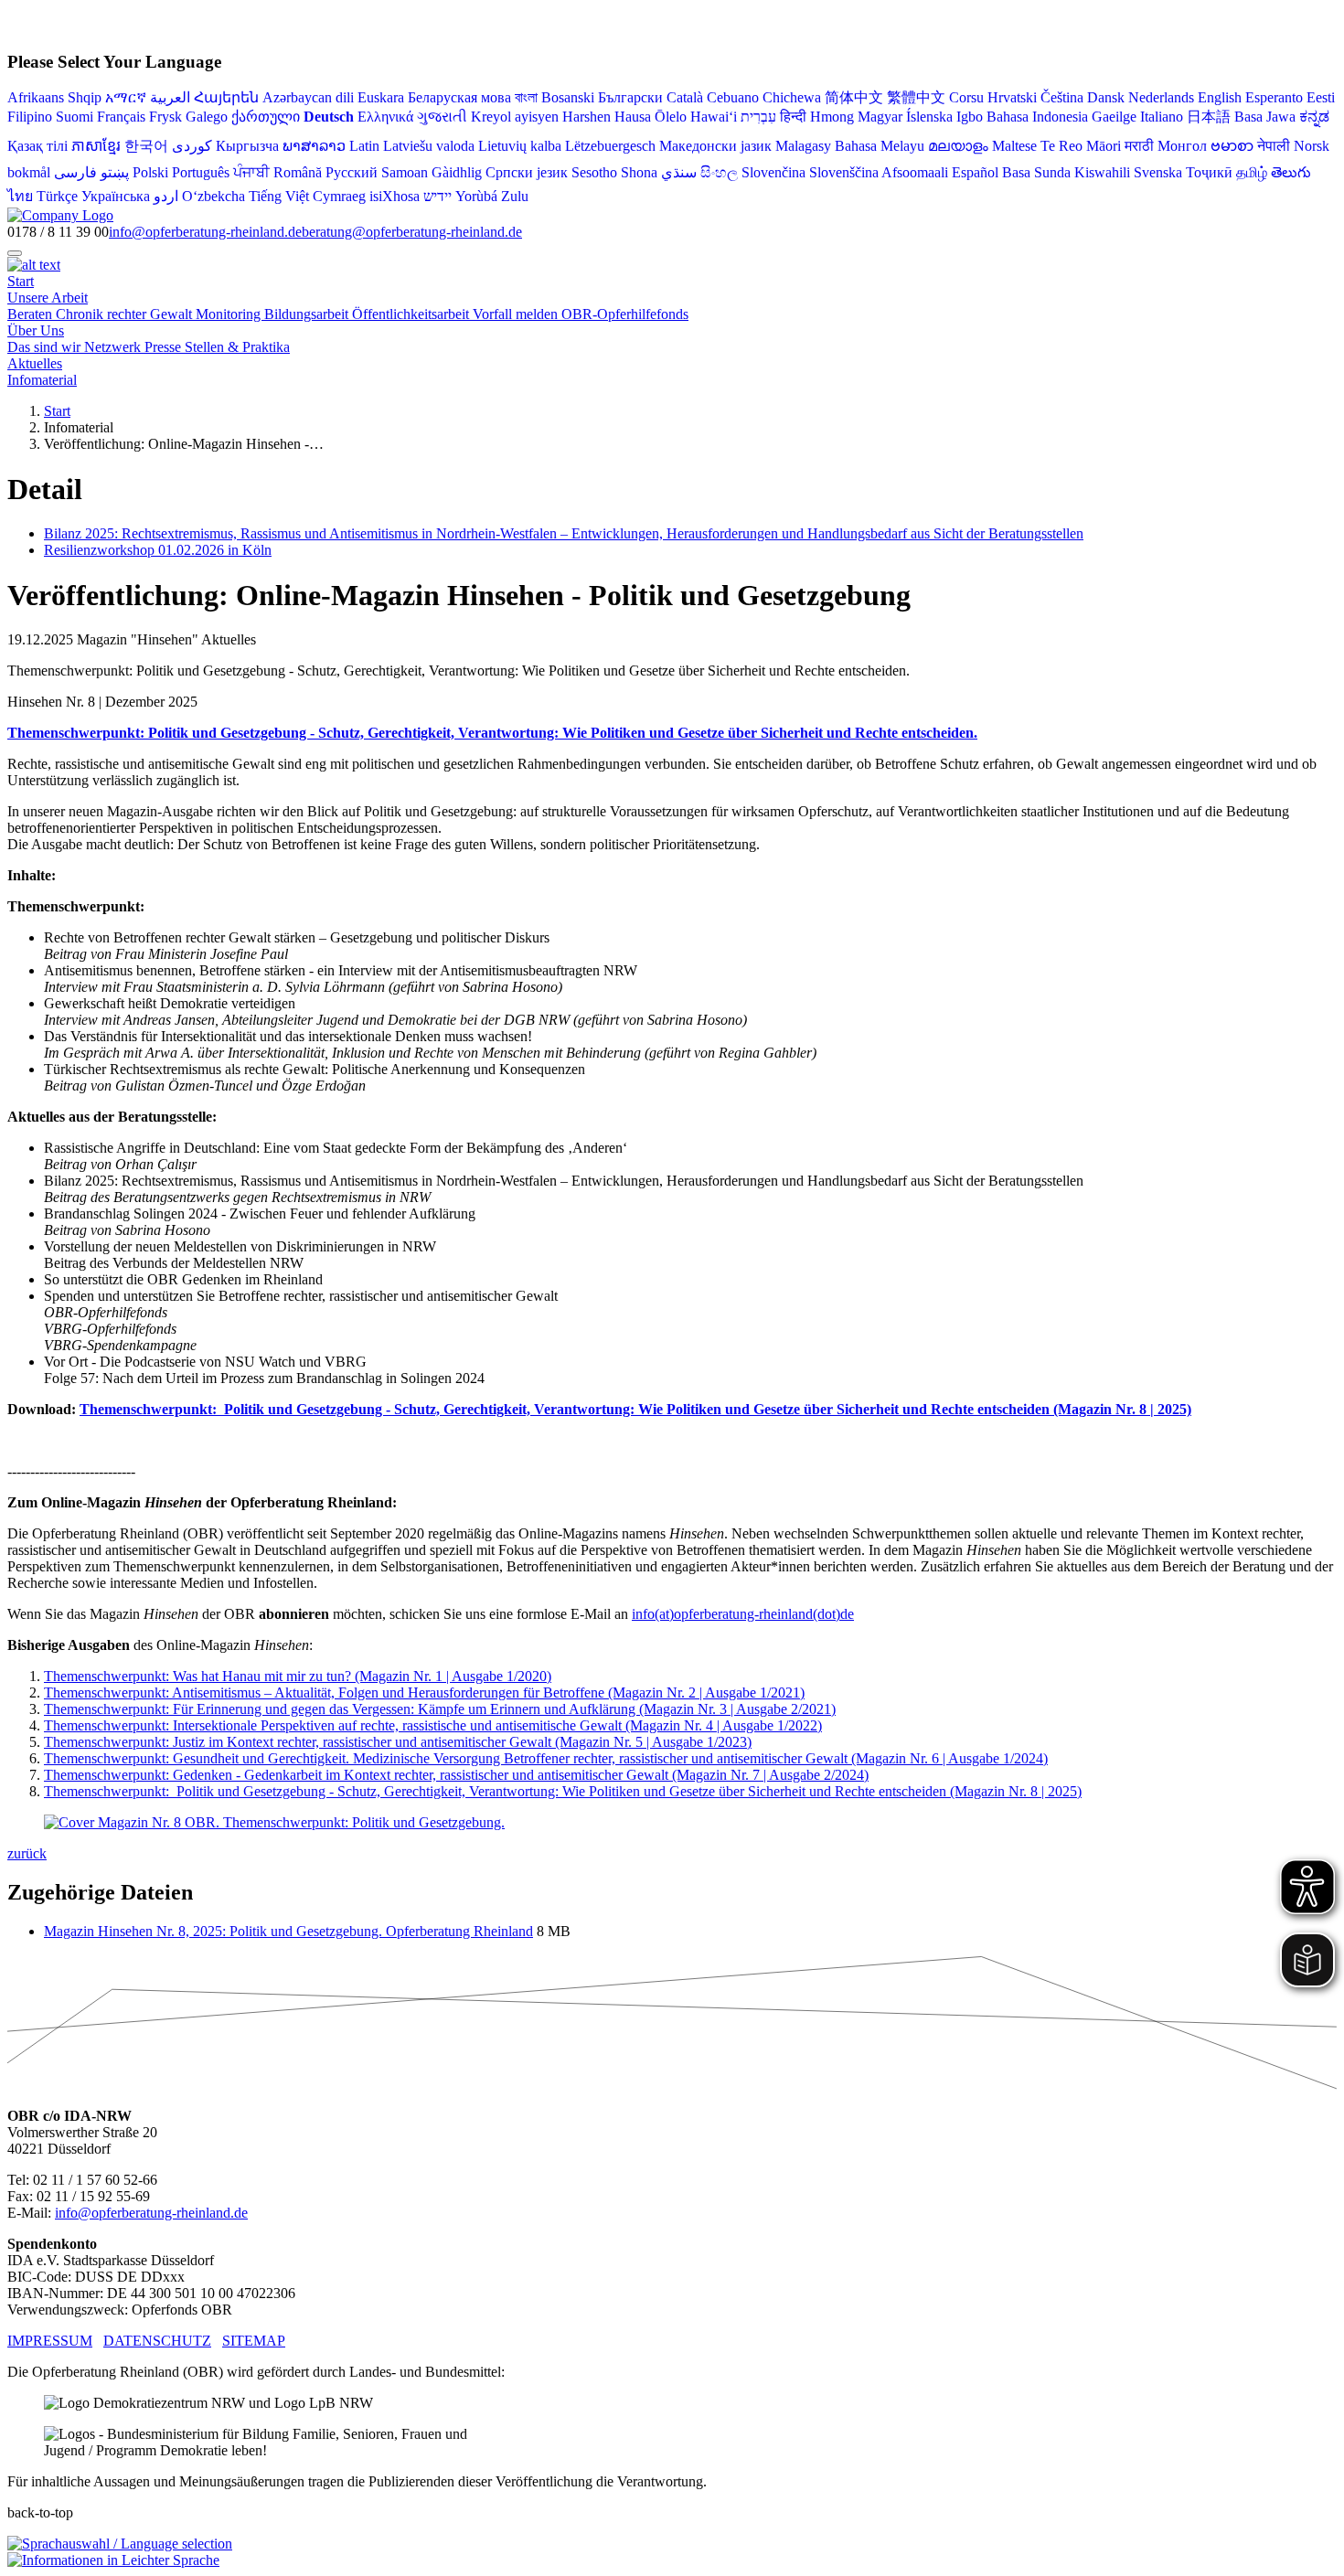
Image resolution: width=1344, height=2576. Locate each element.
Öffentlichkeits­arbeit (412, 314)
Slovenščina (844, 172)
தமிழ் (1252, 172)
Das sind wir (46, 347)
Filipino (30, 117)
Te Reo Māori (1081, 146)
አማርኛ (126, 97)
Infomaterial (42, 380)
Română (298, 172)
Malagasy (803, 146)
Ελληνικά (385, 117)
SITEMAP (254, 2341)
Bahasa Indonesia (1037, 117)
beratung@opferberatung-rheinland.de (412, 232)
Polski (150, 172)
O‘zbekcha (213, 196)
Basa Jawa (1265, 117)
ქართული (266, 117)
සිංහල (719, 172)
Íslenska (929, 117)
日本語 (1209, 117)
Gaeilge (1114, 117)
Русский (352, 172)
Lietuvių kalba (520, 146)
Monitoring (230, 314)
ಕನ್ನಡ (1314, 117)
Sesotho (594, 172)
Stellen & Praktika (237, 347)
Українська (116, 196)
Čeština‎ (1062, 97)
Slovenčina (773, 172)
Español (975, 172)
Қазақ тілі (37, 146)
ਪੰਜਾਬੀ (251, 172)
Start (21, 281)
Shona (639, 172)
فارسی (75, 172)
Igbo (970, 117)
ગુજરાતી (442, 117)
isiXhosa (395, 196)
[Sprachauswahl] (120, 2544)
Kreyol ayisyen (515, 117)
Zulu (515, 196)
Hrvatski (1012, 97)
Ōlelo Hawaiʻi (696, 117)
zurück (27, 1853)
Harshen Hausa (607, 117)
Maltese (1014, 146)
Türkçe (57, 196)
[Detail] (60, 215)
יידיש (437, 196)
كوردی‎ (192, 146)
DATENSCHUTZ (157, 2341)
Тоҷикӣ (1209, 172)
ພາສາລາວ (314, 146)
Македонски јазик (715, 146)
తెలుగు (1291, 172)
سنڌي (679, 172)
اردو (166, 196)
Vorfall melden (517, 314)
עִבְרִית (758, 117)
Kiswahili (1102, 172)
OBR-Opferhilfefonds (625, 314)
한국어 (146, 146)
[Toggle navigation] (15, 253)
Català (685, 97)
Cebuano (733, 97)
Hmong (832, 117)
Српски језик (527, 172)
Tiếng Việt (279, 196)
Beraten (32, 314)
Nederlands (1161, 97)
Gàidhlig (457, 172)
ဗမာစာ (1232, 146)
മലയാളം (958, 146)
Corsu (966, 97)
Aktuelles (35, 363)
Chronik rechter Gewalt (126, 314)
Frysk (165, 117)
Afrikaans (36, 97)
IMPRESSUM (50, 2341)
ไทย (20, 196)
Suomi (75, 117)
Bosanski (568, 97)
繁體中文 (916, 97)
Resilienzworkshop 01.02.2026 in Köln (158, 550)
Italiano (1162, 117)
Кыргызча (247, 146)
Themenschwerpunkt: (546, 1758)
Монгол (1182, 146)
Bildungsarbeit (308, 314)
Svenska (1158, 172)
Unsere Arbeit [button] (48, 298)
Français (121, 117)
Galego (207, 117)
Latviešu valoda (429, 146)
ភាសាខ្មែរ (96, 146)
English (1220, 97)
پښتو (115, 172)
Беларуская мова (459, 97)
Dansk (1106, 97)
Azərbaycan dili (308, 97)
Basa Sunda (1036, 172)
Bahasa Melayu (880, 146)
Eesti (1321, 97)
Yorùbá (476, 196)
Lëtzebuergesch (610, 146)
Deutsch (329, 117)
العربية (170, 97)
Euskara (381, 97)
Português (201, 172)
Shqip (85, 97)
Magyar (880, 117)
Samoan (405, 172)
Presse (165, 347)
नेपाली (1274, 146)
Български (630, 97)
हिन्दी (793, 117)
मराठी (1139, 146)
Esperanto (1274, 97)
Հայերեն (226, 97)
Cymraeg (339, 196)
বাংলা (526, 97)
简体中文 (854, 97)
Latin (364, 146)
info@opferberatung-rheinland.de (205, 232)
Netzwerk (114, 347)
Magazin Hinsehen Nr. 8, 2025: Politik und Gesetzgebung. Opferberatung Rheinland (288, 1931)
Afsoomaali (915, 172)
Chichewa (792, 97)
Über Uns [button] (36, 330)
